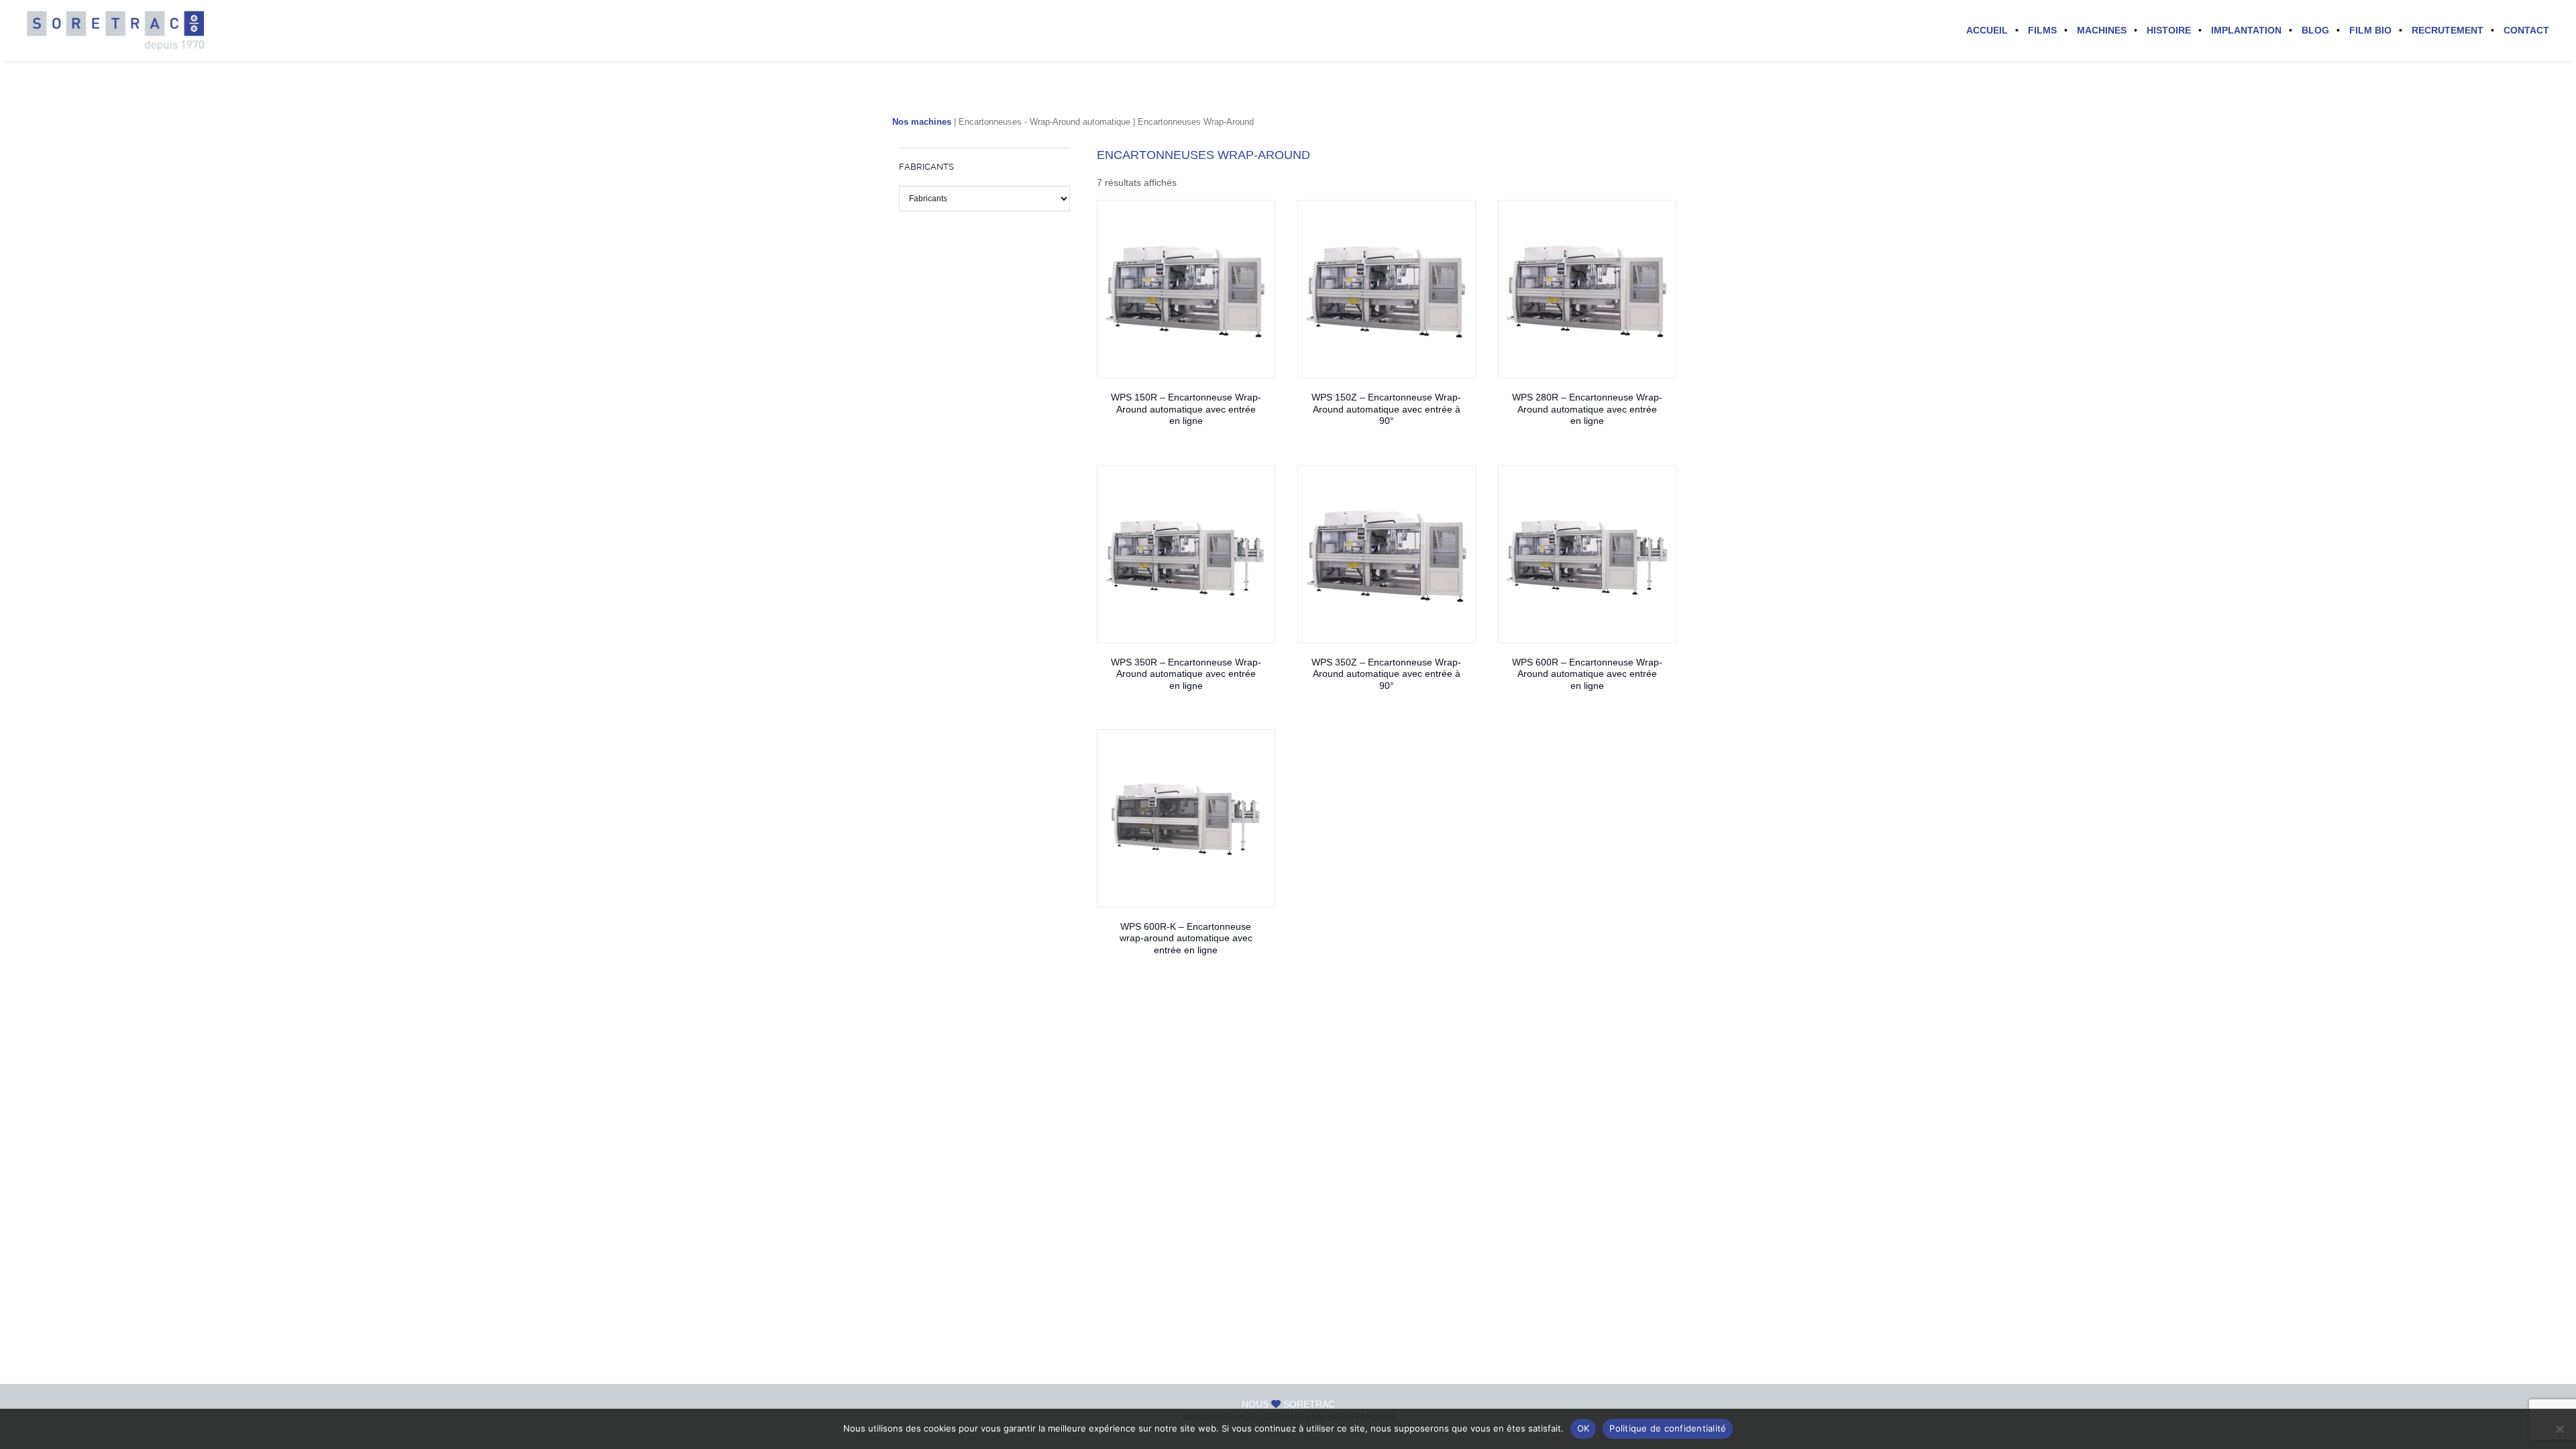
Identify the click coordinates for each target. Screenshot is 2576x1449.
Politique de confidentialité (1668, 1428)
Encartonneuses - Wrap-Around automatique (1044, 122)
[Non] (2559, 1429)
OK (1584, 1428)
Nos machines (922, 122)
